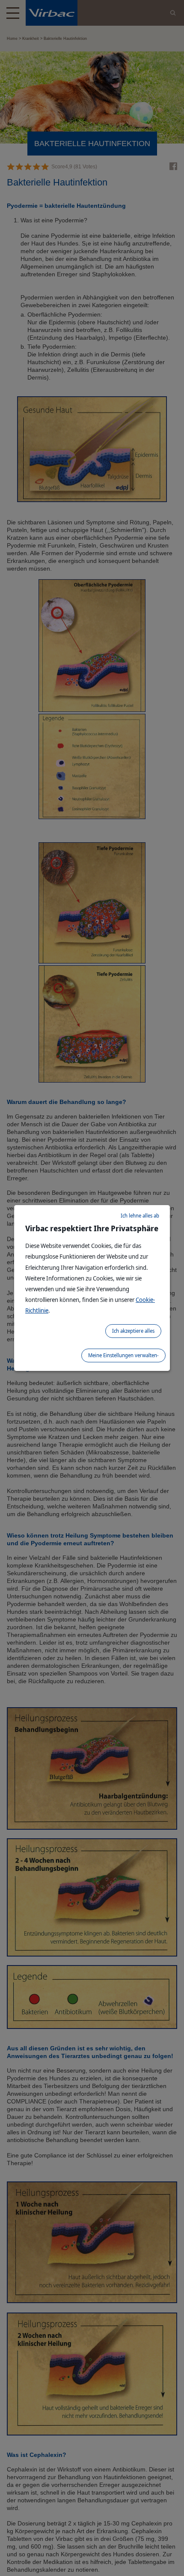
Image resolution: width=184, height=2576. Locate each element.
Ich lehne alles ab (140, 1216)
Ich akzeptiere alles (133, 1331)
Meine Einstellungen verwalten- (123, 1355)
